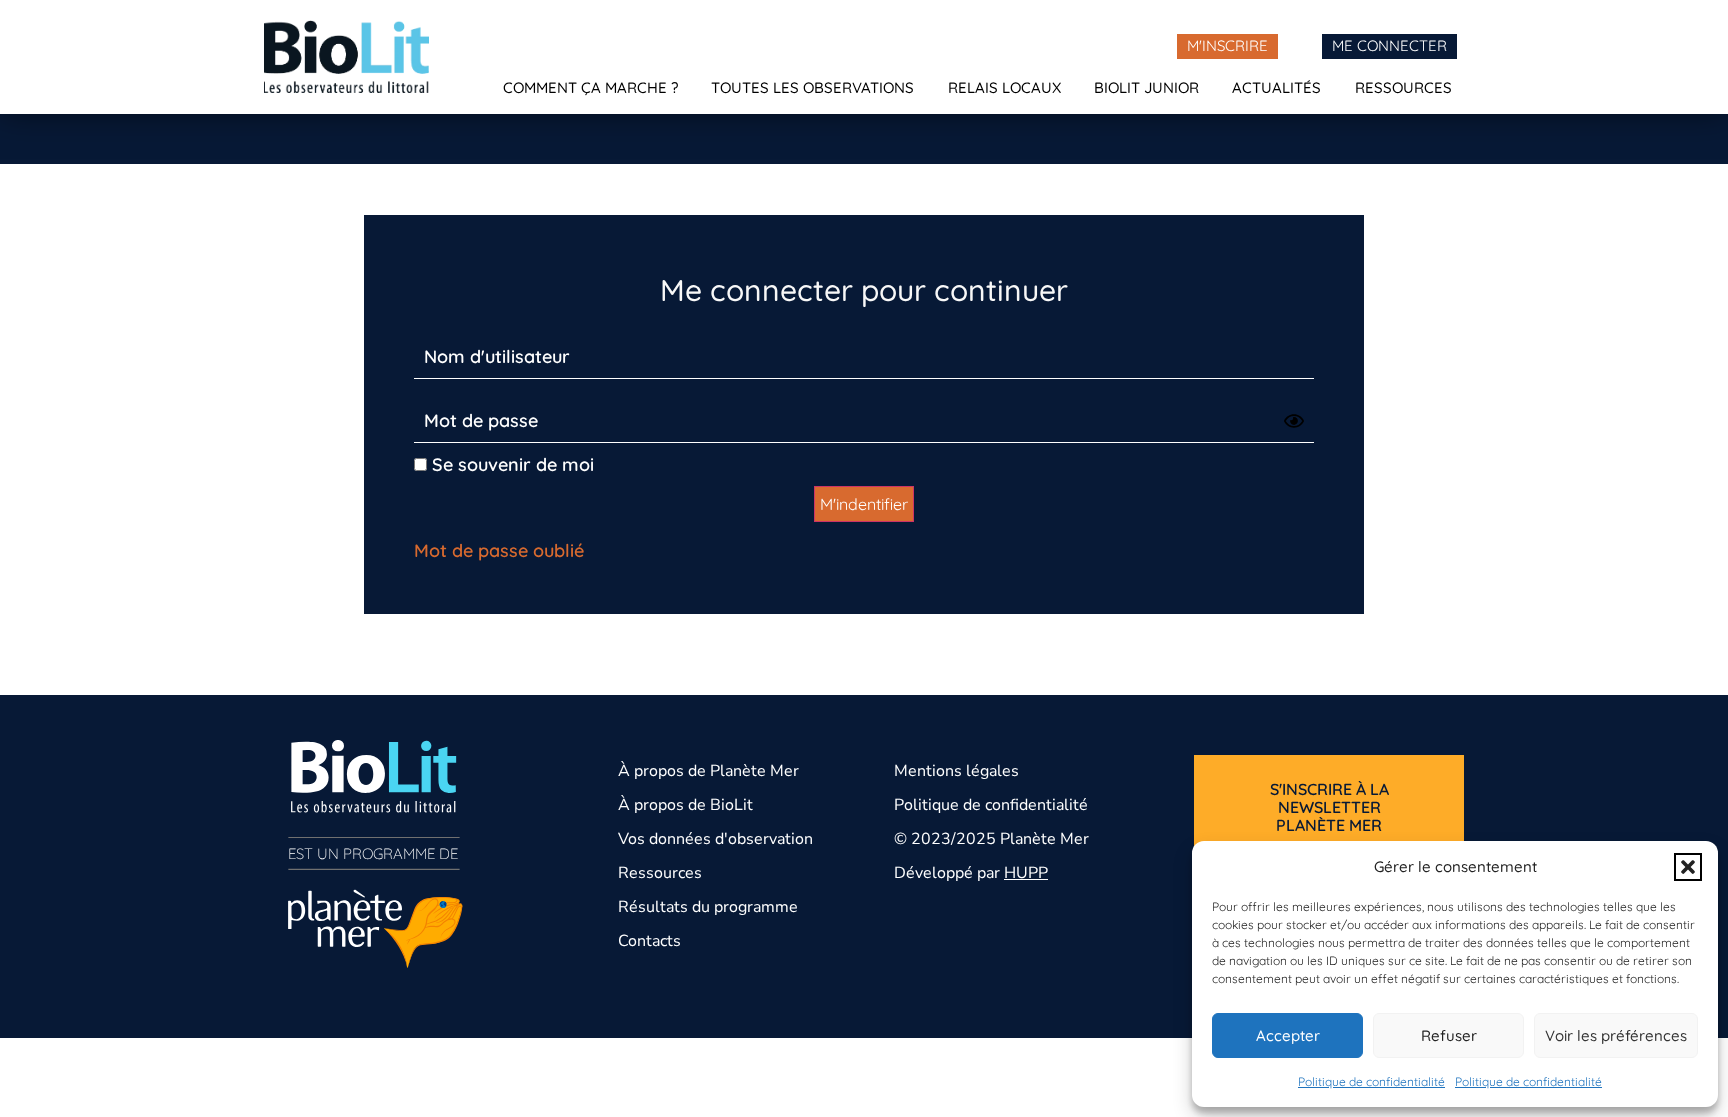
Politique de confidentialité (1371, 1081)
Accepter (1288, 1035)
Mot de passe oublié (499, 550)
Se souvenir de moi (510, 464)
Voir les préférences (1616, 1035)
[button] (1688, 867)
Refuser (1449, 1035)
